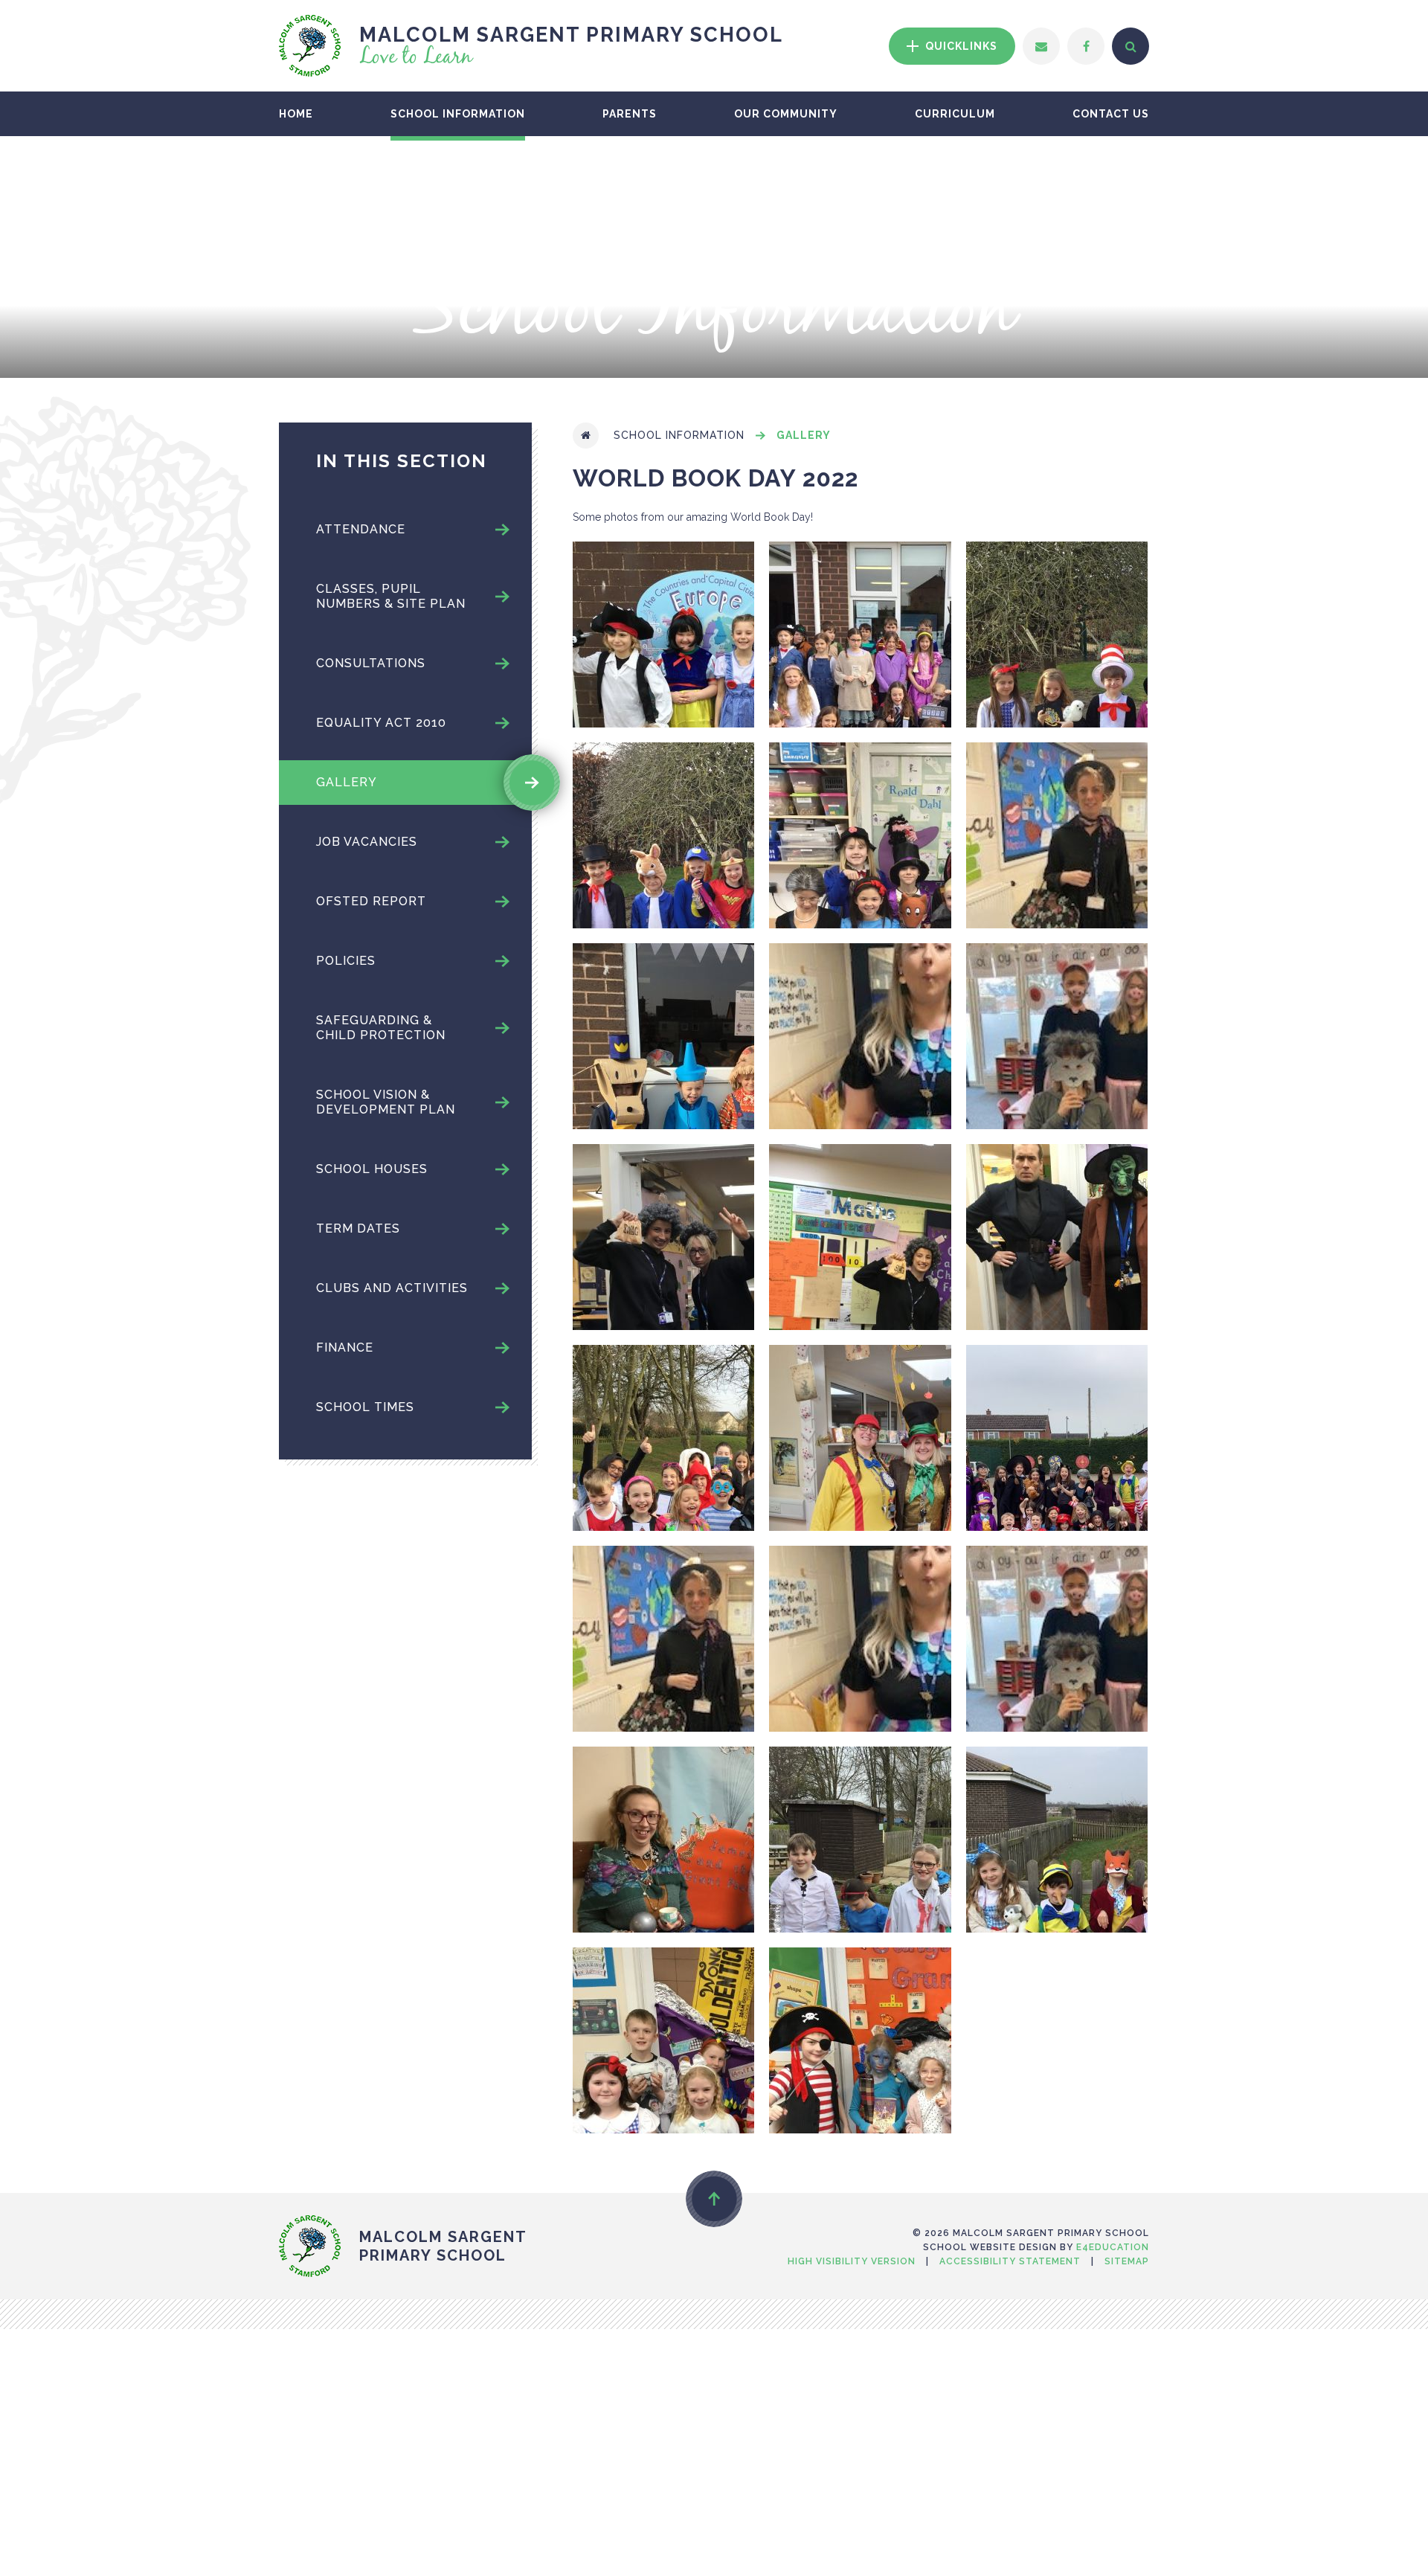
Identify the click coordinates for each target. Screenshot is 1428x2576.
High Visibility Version (852, 2261)
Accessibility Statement (1010, 2261)
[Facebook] (1086, 46)
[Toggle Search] (1130, 46)
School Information (679, 435)
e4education (1113, 2247)
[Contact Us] (1041, 46)
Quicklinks (960, 46)
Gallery (804, 435)
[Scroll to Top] (714, 2199)
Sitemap (1127, 2261)
